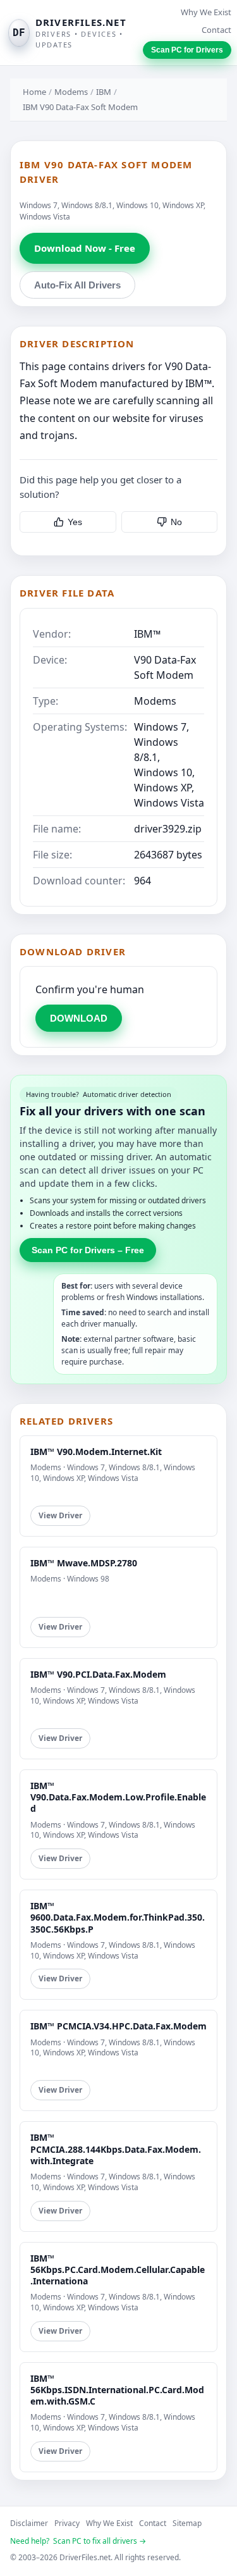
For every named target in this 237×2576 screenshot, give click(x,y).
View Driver (60, 1515)
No (176, 522)
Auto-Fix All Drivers (77, 285)
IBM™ (147, 634)
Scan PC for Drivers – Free (88, 1250)
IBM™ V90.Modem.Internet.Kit (96, 1452)
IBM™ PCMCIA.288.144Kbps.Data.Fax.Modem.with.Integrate (116, 2149)
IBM (104, 92)
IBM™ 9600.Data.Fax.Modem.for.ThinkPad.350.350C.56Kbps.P (118, 1917)
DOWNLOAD (79, 1018)
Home (34, 92)
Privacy (67, 2523)
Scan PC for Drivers (187, 50)
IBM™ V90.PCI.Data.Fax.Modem (98, 1674)
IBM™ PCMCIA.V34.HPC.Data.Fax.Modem (118, 2026)
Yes (75, 522)
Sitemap (187, 2523)
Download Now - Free (85, 248)
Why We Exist (206, 12)
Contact (216, 30)
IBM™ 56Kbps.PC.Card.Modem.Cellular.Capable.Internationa (118, 2269)
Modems (71, 92)
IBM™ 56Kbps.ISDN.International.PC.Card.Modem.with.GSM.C (117, 2390)
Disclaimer (29, 2523)
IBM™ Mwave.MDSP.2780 (84, 1563)
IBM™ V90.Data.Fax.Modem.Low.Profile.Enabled (118, 1797)
